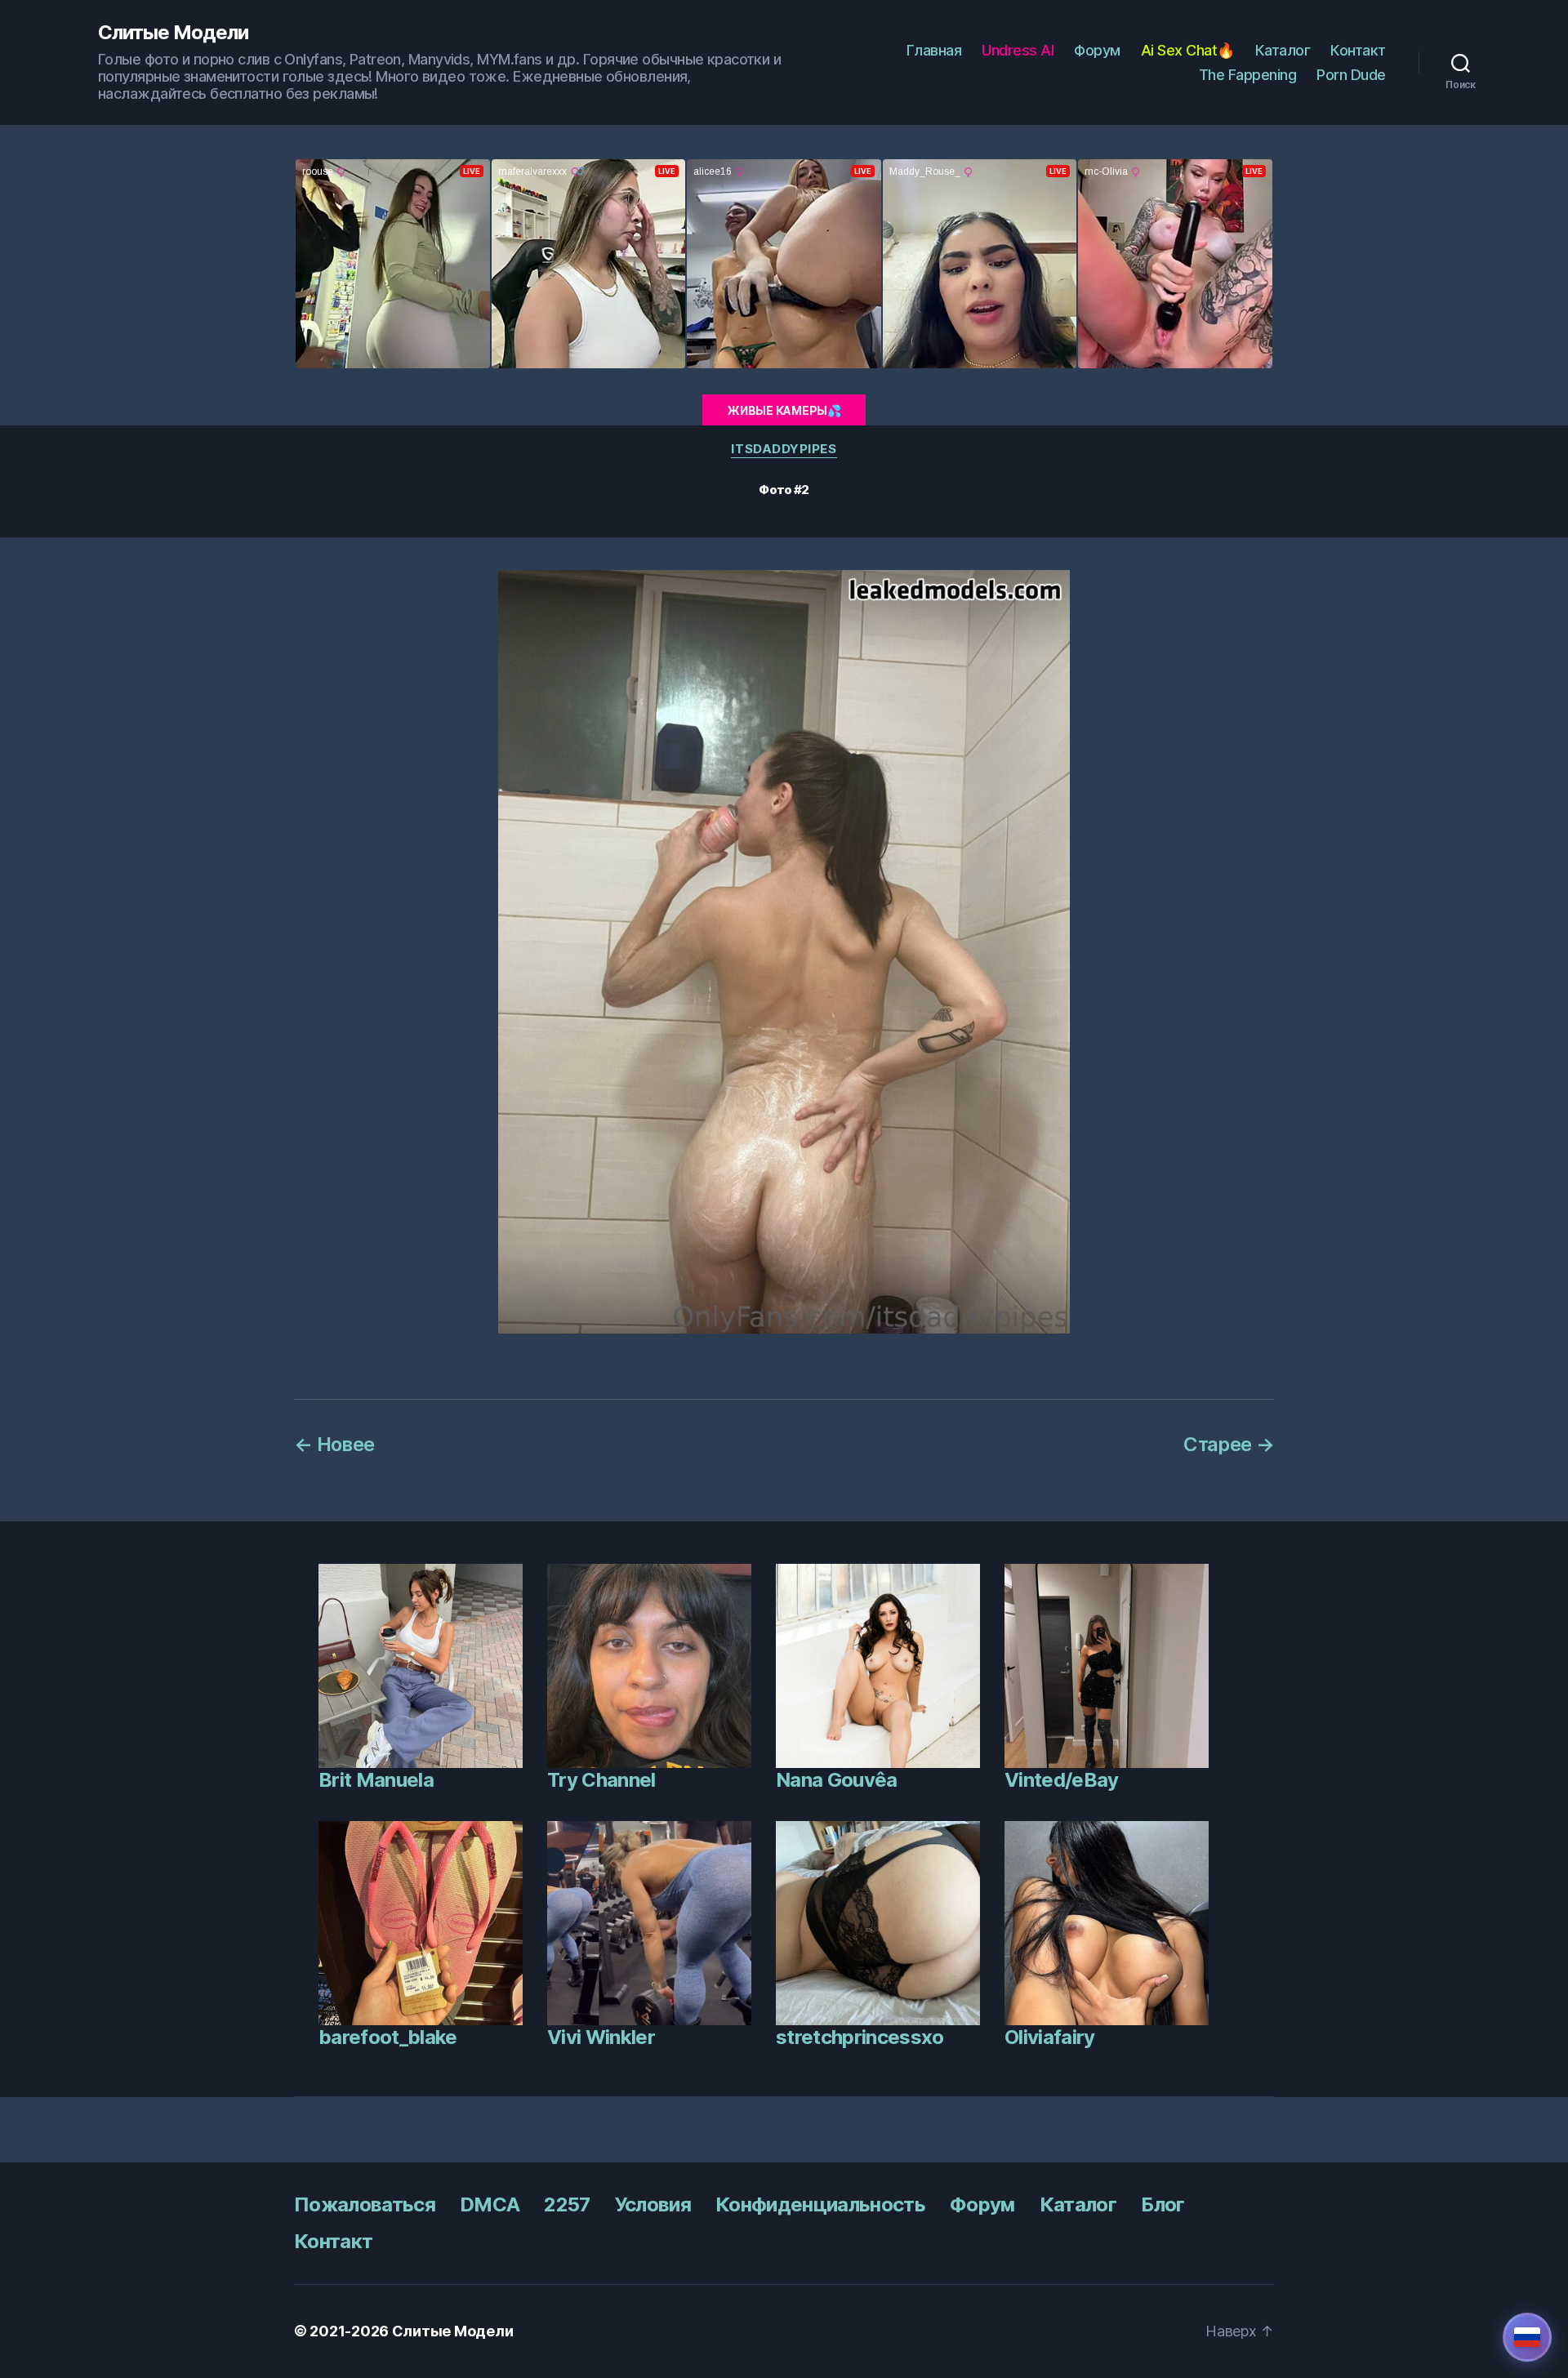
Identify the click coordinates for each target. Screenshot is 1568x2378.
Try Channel (601, 1780)
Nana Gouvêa (837, 1780)
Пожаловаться (365, 2204)
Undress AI (1018, 50)
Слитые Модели (173, 33)
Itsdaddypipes (784, 449)
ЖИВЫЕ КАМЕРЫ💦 (784, 410)
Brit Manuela (376, 1780)
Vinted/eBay (1062, 1780)
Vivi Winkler (601, 2037)
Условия (653, 2204)
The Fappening (1248, 75)
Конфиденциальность (820, 2204)
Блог (1163, 2204)
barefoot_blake (388, 2037)
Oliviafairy (1050, 2037)
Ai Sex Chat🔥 (1188, 50)
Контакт (1358, 50)
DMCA (490, 2204)
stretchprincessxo (860, 2037)
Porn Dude (1351, 75)
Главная (934, 50)
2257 (567, 2204)
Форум (1097, 50)
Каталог (1283, 50)
